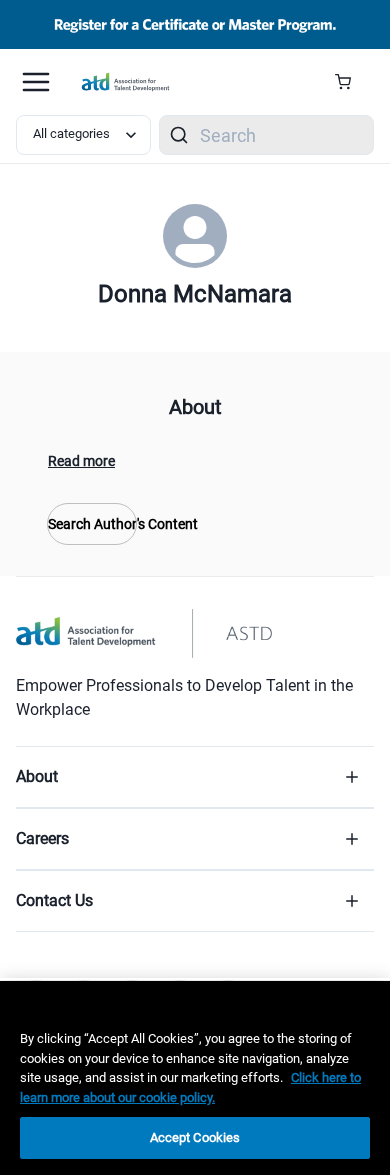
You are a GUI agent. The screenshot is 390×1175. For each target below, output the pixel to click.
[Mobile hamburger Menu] (36, 82)
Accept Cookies (195, 1137)
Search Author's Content (92, 524)
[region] (195, 1078)
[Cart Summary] (350, 82)
